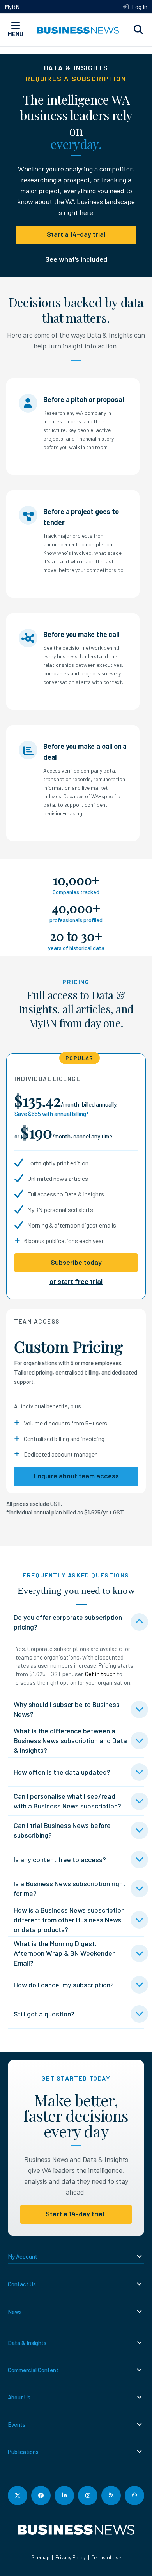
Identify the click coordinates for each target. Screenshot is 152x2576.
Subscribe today (76, 1262)
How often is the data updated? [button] (62, 1772)
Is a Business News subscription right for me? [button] (70, 1888)
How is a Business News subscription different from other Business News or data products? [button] (69, 1920)
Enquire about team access (76, 1476)
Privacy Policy (71, 2557)
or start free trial (76, 1281)
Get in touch (100, 1674)
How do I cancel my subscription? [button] (64, 1985)
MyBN (12, 7)
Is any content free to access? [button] (60, 1859)
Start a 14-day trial (76, 234)
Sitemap (40, 2557)
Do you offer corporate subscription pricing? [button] (68, 1622)
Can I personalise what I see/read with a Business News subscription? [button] (67, 1801)
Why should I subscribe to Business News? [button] (67, 1709)
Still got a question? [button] (44, 2014)
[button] (138, 30)
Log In (139, 7)
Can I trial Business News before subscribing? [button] (62, 1830)
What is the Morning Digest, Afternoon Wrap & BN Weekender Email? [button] (64, 1953)
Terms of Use (106, 2557)
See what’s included (76, 259)
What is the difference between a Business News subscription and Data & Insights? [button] (70, 1740)
